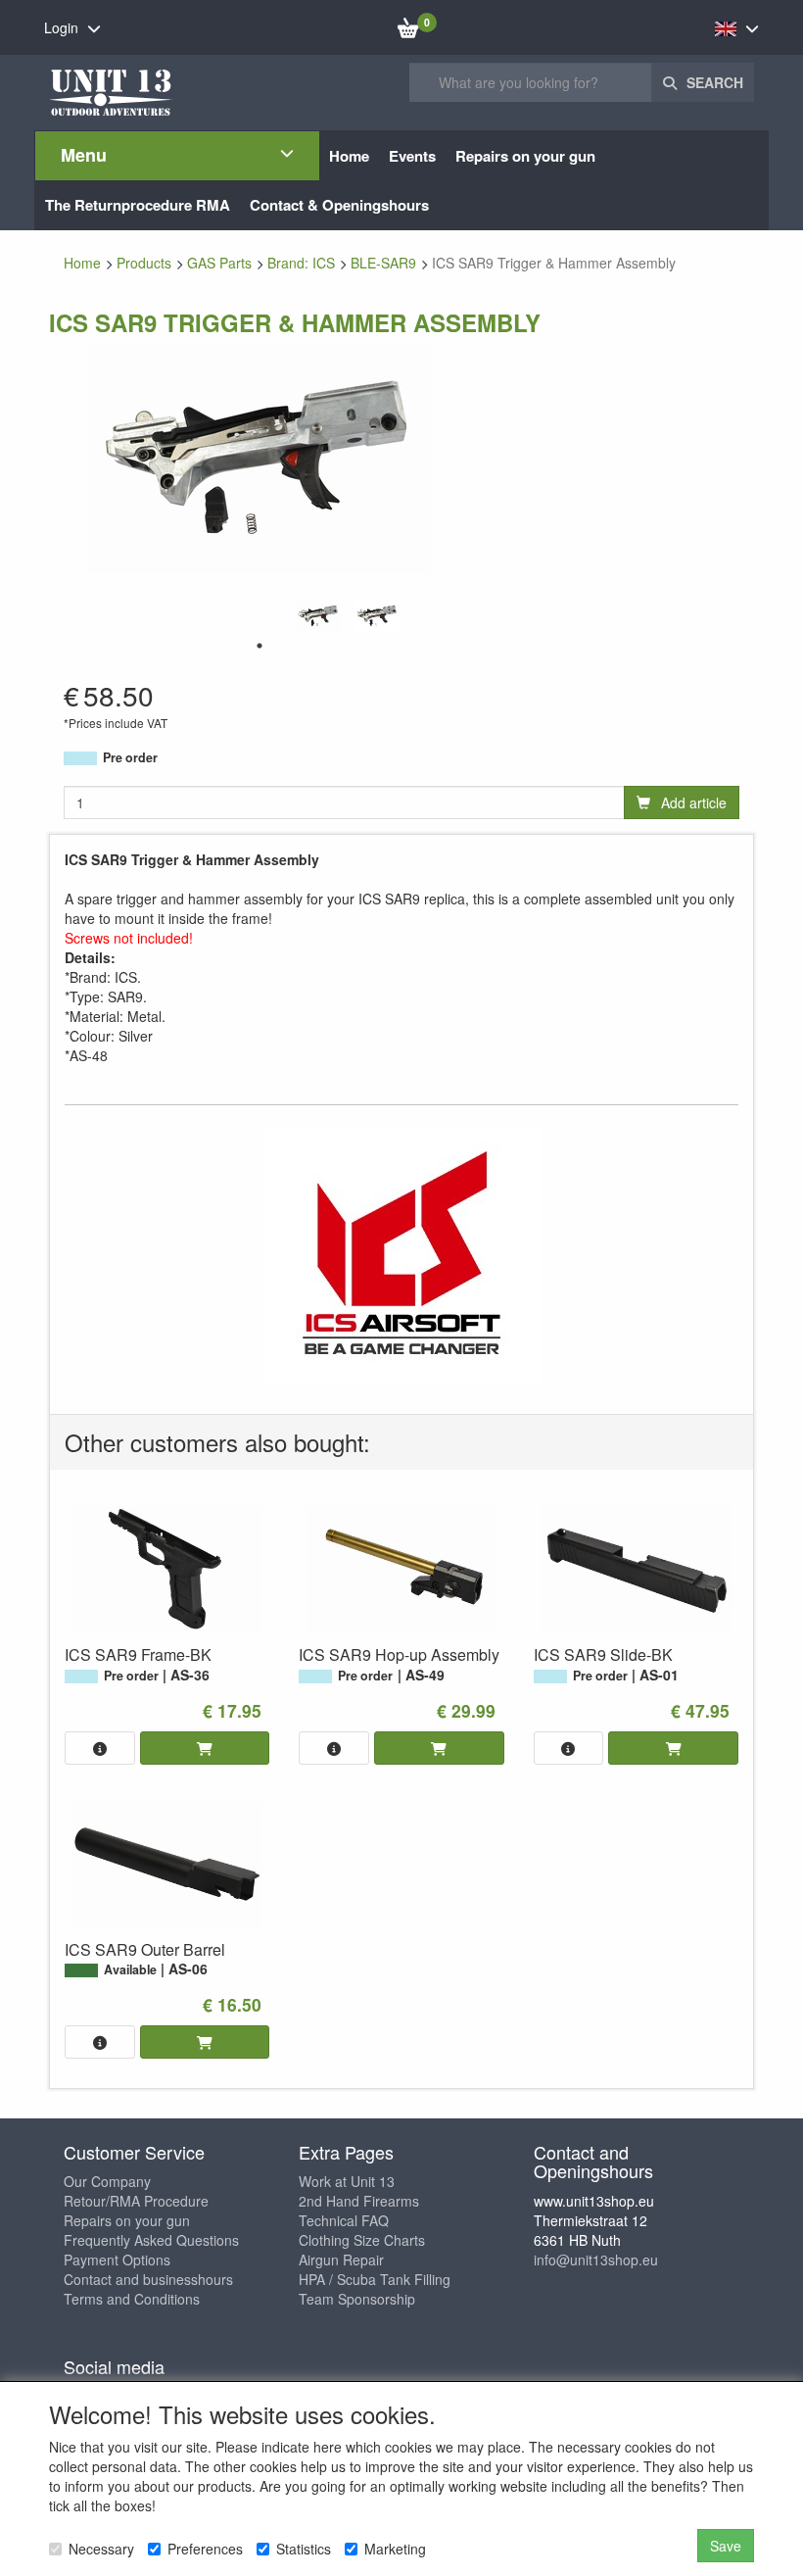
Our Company (107, 2181)
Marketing (395, 2549)
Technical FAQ (344, 2220)
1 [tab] (260, 646)
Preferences (205, 2549)
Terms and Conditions (132, 2299)
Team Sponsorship (357, 2299)
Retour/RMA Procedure (136, 2201)
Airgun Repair (341, 2260)
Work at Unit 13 (347, 2181)
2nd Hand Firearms (359, 2201)
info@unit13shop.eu (596, 2260)
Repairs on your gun (127, 2220)
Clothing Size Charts (362, 2240)
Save (726, 2546)
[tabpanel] (318, 616)
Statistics (304, 2549)
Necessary (101, 2549)
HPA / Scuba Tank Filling (375, 2279)
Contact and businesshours (148, 2279)
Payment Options (117, 2260)
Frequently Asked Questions (151, 2240)
